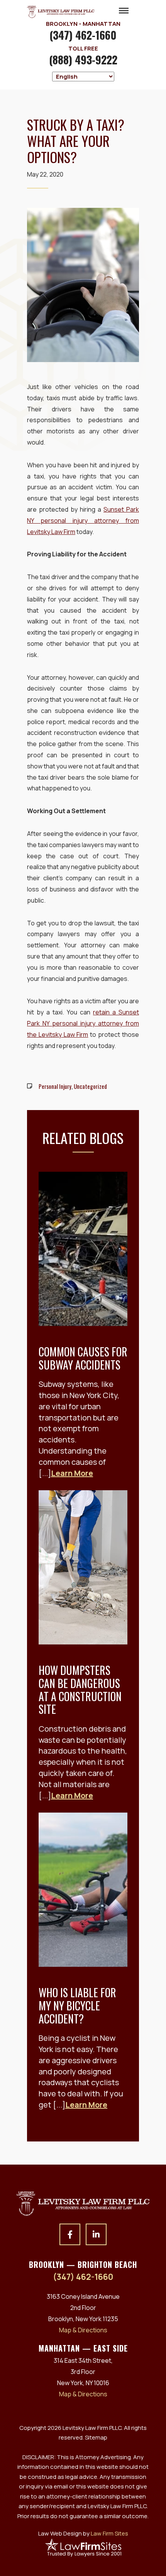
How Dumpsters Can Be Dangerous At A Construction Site (80, 1690)
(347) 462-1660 (83, 35)
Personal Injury (55, 1086)
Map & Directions (83, 2330)
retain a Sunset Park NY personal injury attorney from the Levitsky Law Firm (83, 1023)
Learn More (72, 1473)
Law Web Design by (83, 2533)
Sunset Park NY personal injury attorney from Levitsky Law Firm (83, 521)
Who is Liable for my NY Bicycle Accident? (77, 2005)
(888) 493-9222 (83, 60)
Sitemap (96, 2437)
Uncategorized (90, 1086)
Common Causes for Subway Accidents (83, 1358)
